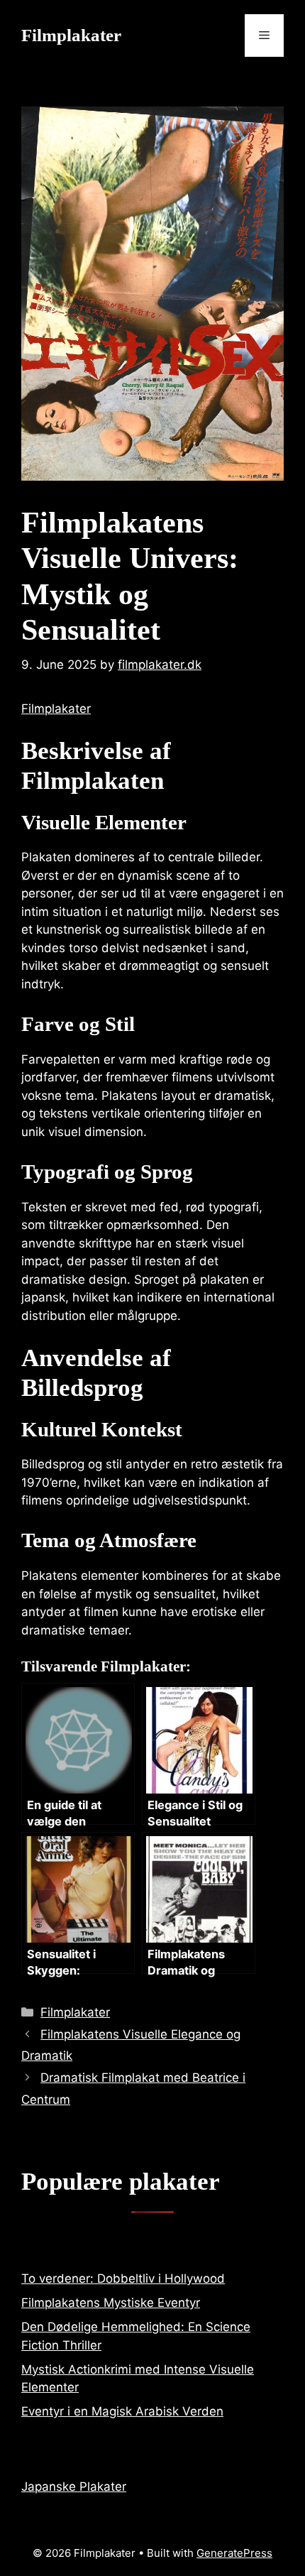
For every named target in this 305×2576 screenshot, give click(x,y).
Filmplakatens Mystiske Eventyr (111, 2303)
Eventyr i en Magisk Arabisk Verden (122, 2411)
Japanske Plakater (74, 2487)
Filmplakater (71, 35)
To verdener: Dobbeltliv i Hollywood (123, 2278)
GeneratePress (234, 2553)
